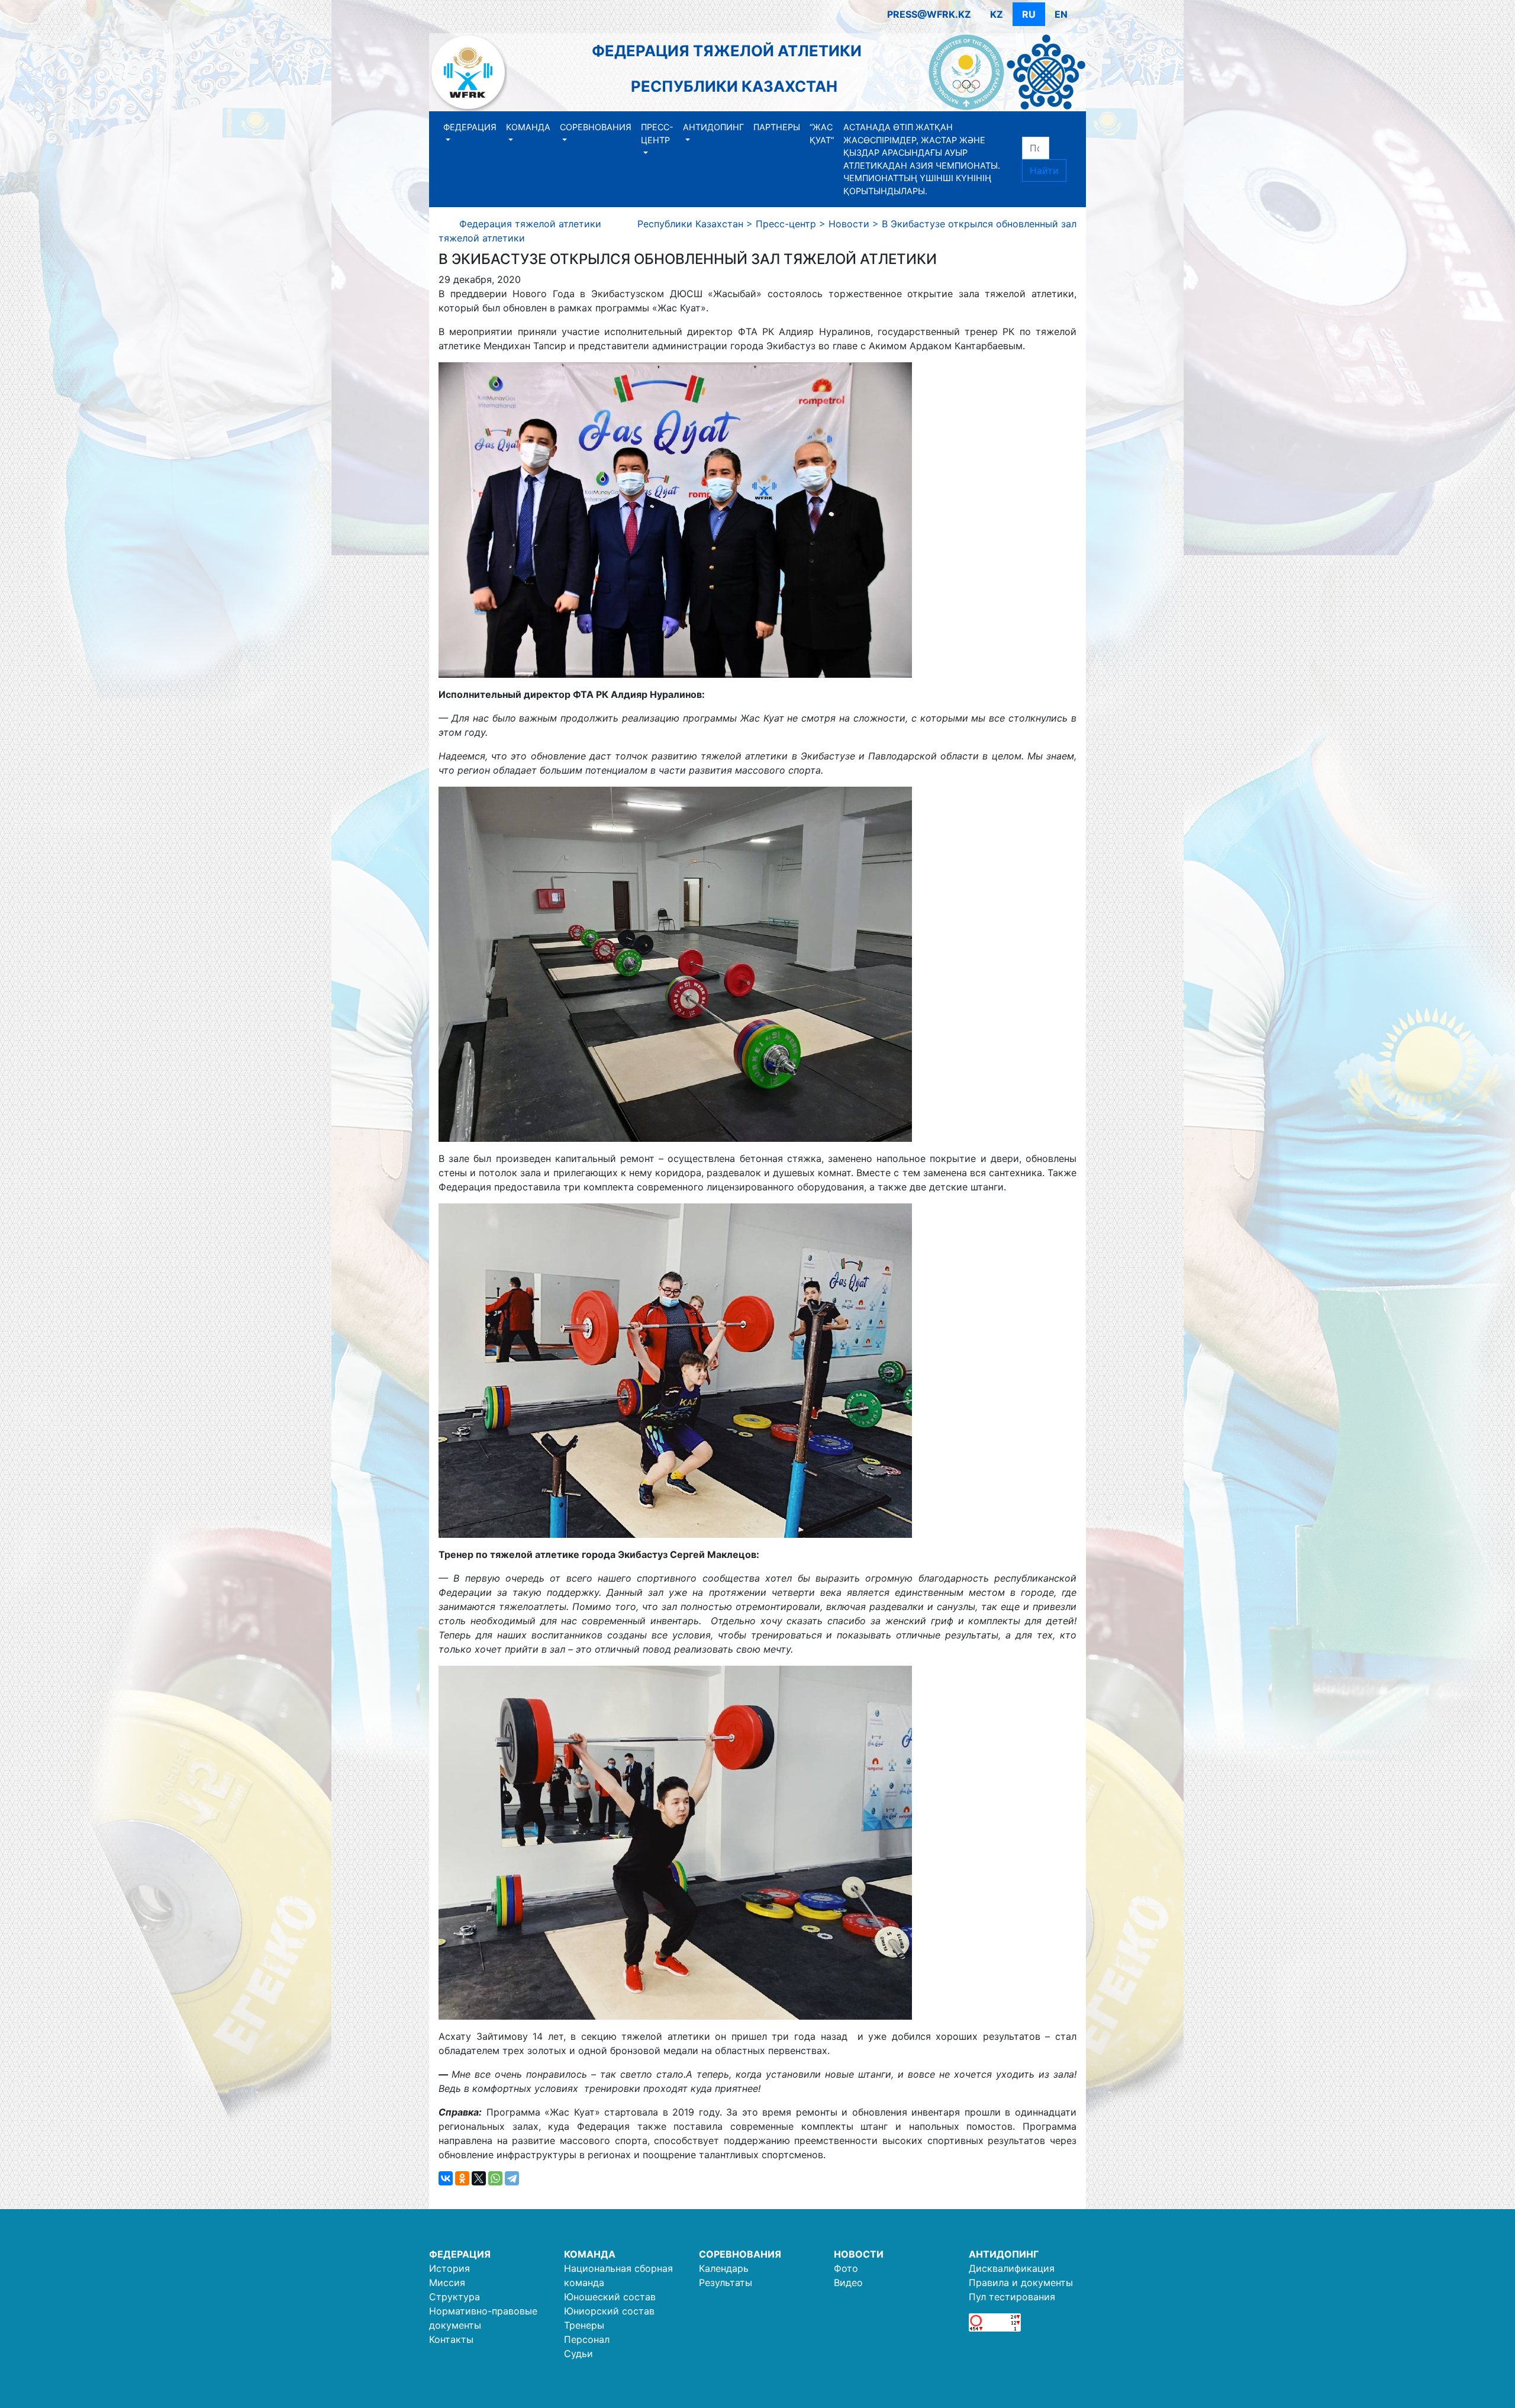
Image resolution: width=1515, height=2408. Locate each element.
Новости (859, 2254)
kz (997, 14)
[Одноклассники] (462, 2178)
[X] (479, 2178)
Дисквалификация (1012, 2268)
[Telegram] (512, 2178)
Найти (1044, 170)
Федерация (470, 127)
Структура (454, 2297)
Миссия (447, 2283)
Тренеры (584, 2325)
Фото (846, 2268)
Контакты (451, 2339)
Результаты (726, 2283)
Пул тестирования (1012, 2297)
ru (1029, 14)
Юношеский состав (610, 2297)
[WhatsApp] (495, 2178)
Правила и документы (1021, 2283)
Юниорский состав (609, 2311)
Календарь (724, 2268)
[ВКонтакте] (446, 2178)
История (449, 2268)
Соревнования (596, 127)
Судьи (578, 2354)
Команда (528, 127)
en (1061, 14)
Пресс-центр (657, 133)
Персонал (587, 2339)
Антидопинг (713, 127)
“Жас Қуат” (822, 133)
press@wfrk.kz (929, 14)
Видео (848, 2283)
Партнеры (777, 127)
